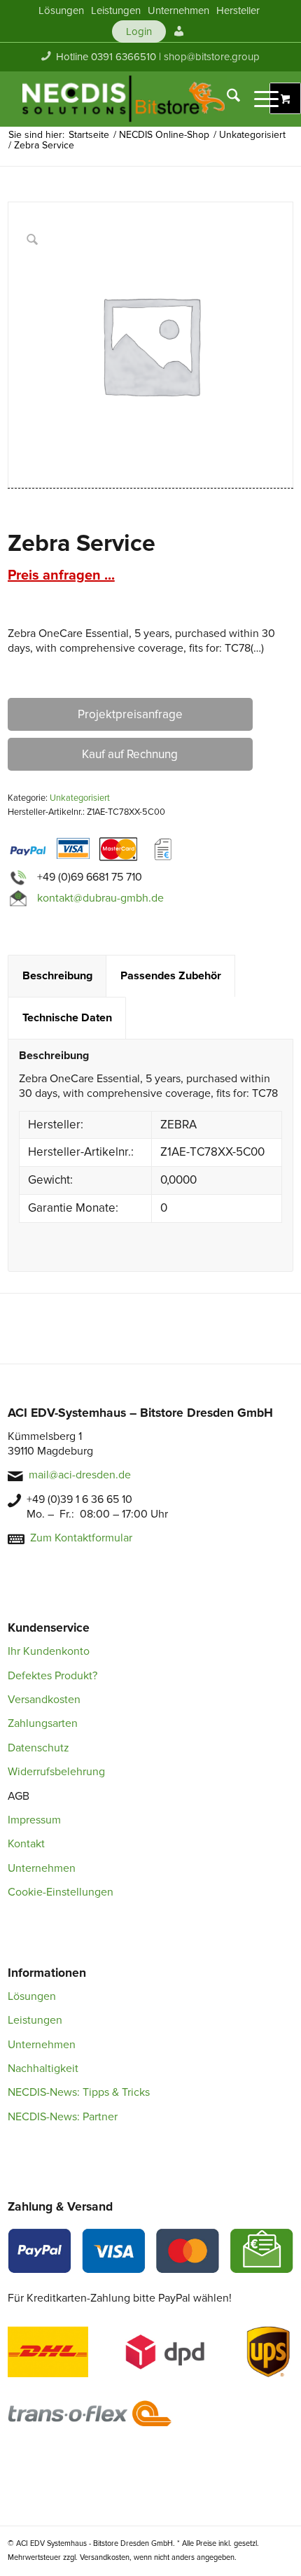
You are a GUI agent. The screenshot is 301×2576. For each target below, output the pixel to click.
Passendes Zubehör (171, 976)
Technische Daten (67, 1018)
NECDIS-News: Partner (63, 2117)
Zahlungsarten (43, 1723)
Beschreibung (57, 976)
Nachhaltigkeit (43, 2068)
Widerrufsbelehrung (56, 1772)
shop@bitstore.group (212, 57)
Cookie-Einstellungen (61, 1892)
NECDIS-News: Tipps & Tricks (79, 2092)
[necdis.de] (125, 99)
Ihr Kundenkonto (49, 1651)
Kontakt (26, 1844)
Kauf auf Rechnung (130, 754)
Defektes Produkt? (52, 1676)
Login (139, 31)
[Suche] (226, 99)
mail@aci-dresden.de (80, 1475)
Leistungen (35, 2020)
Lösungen (32, 1996)
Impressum (34, 1820)
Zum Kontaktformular (81, 1538)
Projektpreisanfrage (130, 714)
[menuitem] (61, 10)
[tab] (57, 976)
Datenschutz (38, 1748)
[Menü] (259, 99)
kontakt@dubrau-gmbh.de (100, 898)
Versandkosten (44, 1700)
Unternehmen (42, 1868)
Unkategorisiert (80, 798)
